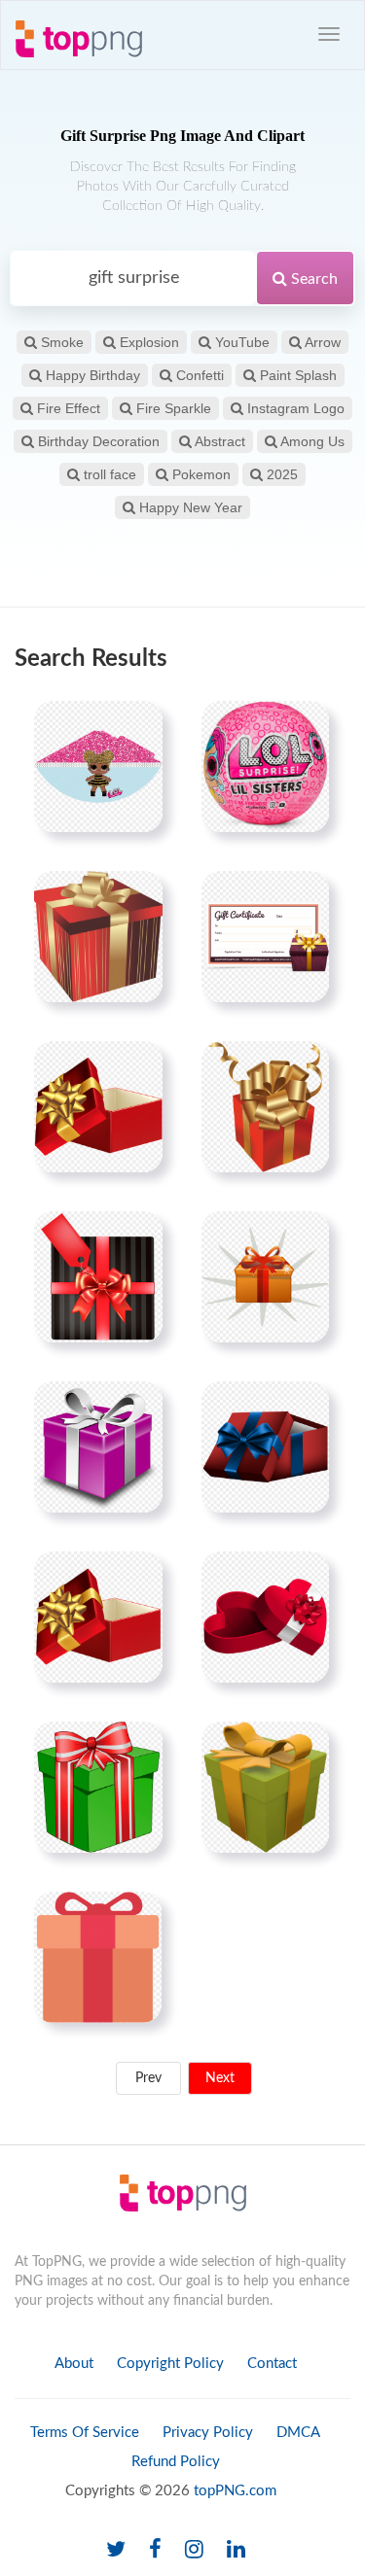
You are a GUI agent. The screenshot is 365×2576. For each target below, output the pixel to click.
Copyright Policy (170, 2364)
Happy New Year (189, 507)
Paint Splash (296, 375)
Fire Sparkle (172, 408)
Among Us (311, 441)
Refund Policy (176, 2462)
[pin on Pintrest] (136, 727)
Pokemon (200, 474)
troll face (108, 474)
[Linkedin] (236, 2550)
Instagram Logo (294, 408)
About (74, 2364)
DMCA (298, 2433)
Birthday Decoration (97, 441)
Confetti (198, 375)
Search (312, 279)
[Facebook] (155, 2550)
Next (220, 2078)
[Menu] (329, 34)
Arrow (321, 342)
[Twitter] (116, 2550)
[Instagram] (194, 2550)
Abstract (219, 441)
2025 (280, 474)
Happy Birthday (91, 375)
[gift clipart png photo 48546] (98, 1276)
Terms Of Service (85, 2433)
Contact (272, 2364)
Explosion (147, 342)
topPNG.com (235, 2491)
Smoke (60, 342)
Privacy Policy (208, 2433)
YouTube (240, 342)
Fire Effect (67, 408)
